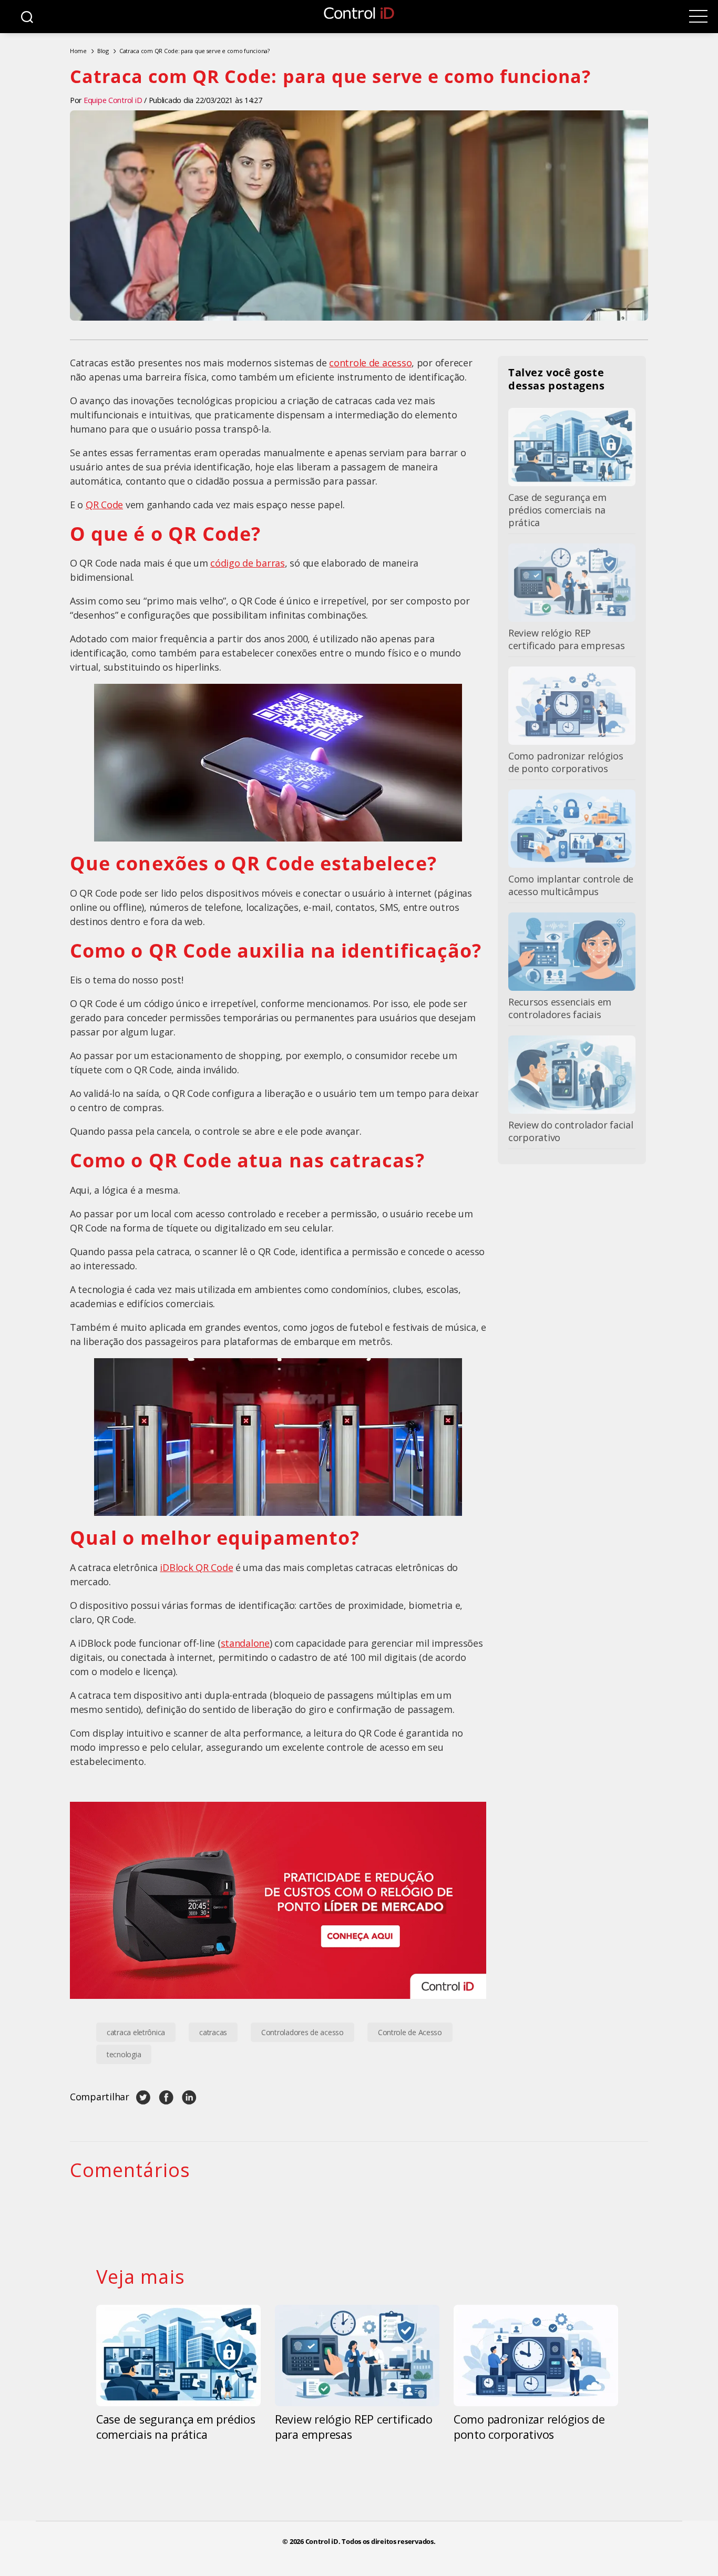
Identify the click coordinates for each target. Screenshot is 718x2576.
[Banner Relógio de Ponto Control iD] (278, 1900)
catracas (213, 2032)
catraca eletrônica (136, 2032)
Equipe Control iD (113, 100)
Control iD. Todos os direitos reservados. (371, 2542)
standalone (245, 1643)
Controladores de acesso (302, 2032)
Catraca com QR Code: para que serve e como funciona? (194, 51)
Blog (103, 51)
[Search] (27, 17)
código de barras (248, 563)
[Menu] (698, 17)
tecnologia (124, 2054)
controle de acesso (370, 363)
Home (78, 51)
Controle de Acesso (410, 2032)
